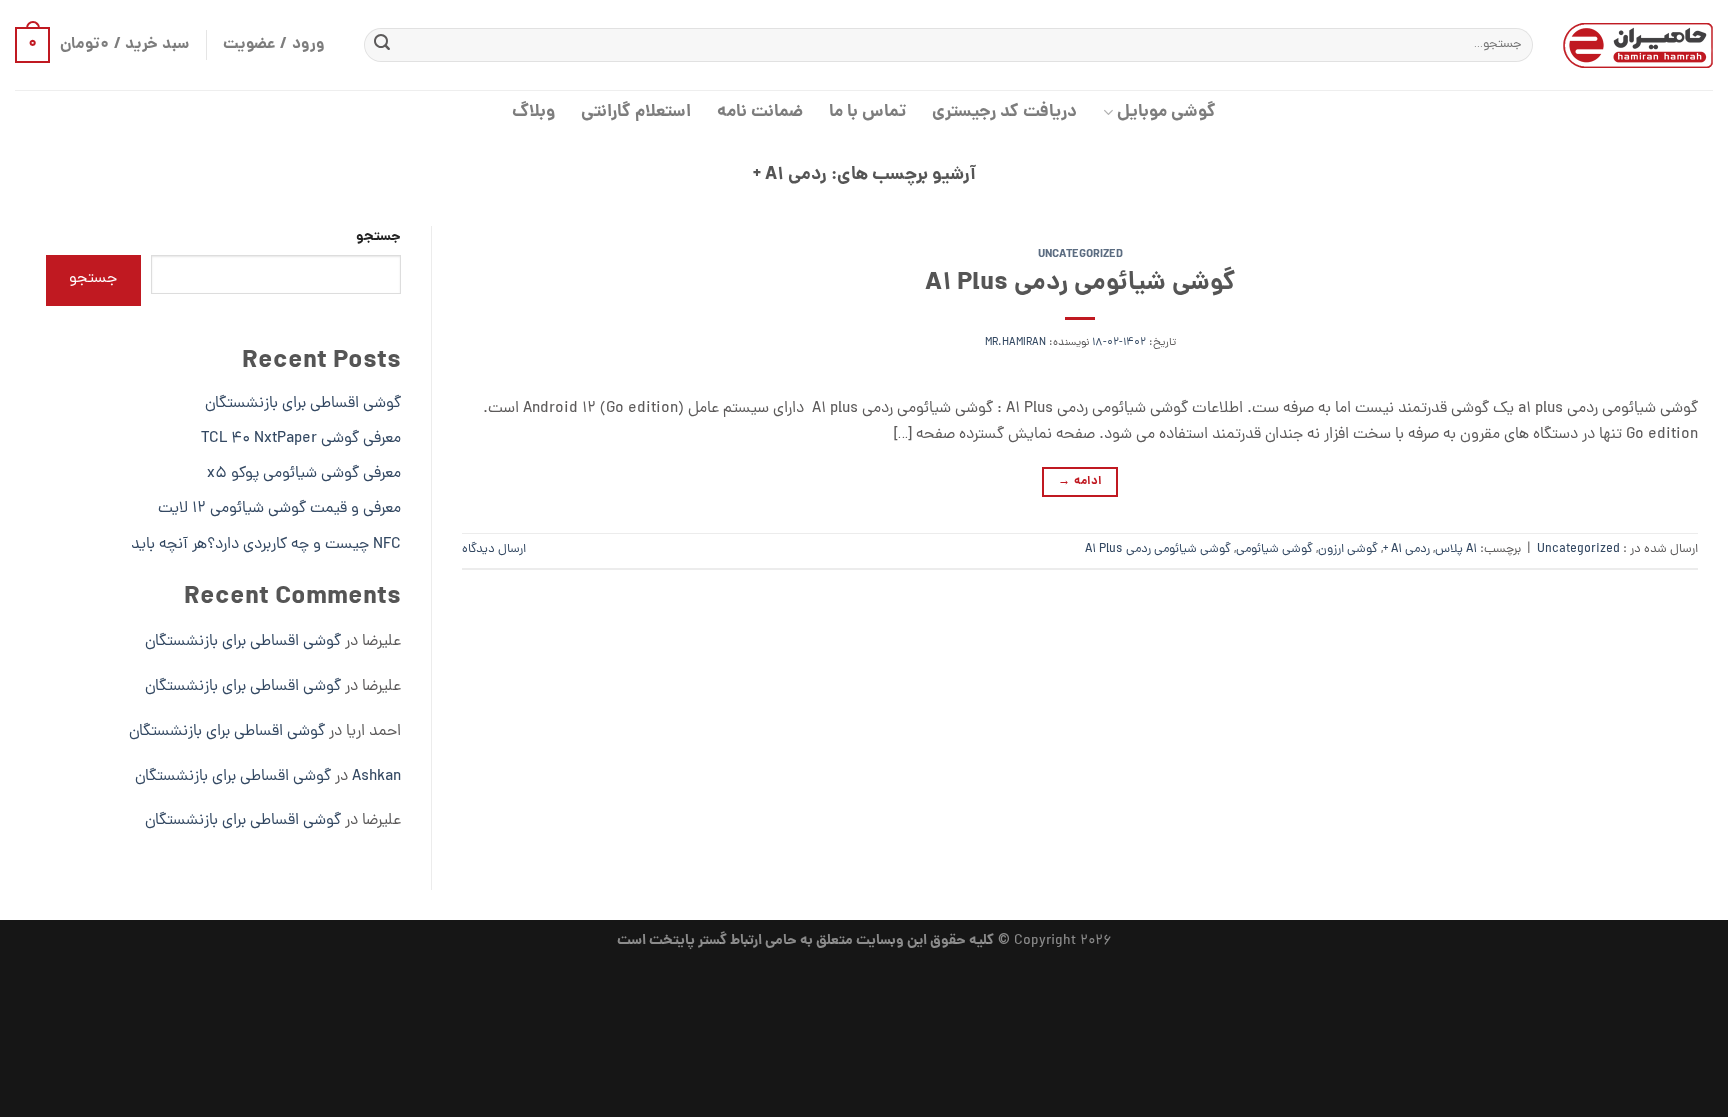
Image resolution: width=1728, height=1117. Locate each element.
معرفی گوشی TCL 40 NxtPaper (301, 439)
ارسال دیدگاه (494, 549)
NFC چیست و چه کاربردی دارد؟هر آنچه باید (266, 545)
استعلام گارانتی (636, 112)
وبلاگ (533, 112)
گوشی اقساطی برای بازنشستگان (303, 404)
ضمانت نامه (760, 112)
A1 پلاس (1456, 549)
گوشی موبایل (1166, 112)
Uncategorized (1080, 255)
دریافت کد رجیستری (1004, 112)
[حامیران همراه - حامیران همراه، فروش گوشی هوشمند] (1638, 45)
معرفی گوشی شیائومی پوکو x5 (304, 474)
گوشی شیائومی (1274, 549)
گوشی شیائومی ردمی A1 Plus (1080, 284)
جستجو (378, 237)
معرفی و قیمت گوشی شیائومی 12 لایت (279, 510)
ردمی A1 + (1406, 549)
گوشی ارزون (1348, 549)
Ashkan (376, 777)
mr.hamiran (1015, 342)
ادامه (1080, 481)
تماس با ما (867, 112)
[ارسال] (382, 45)
